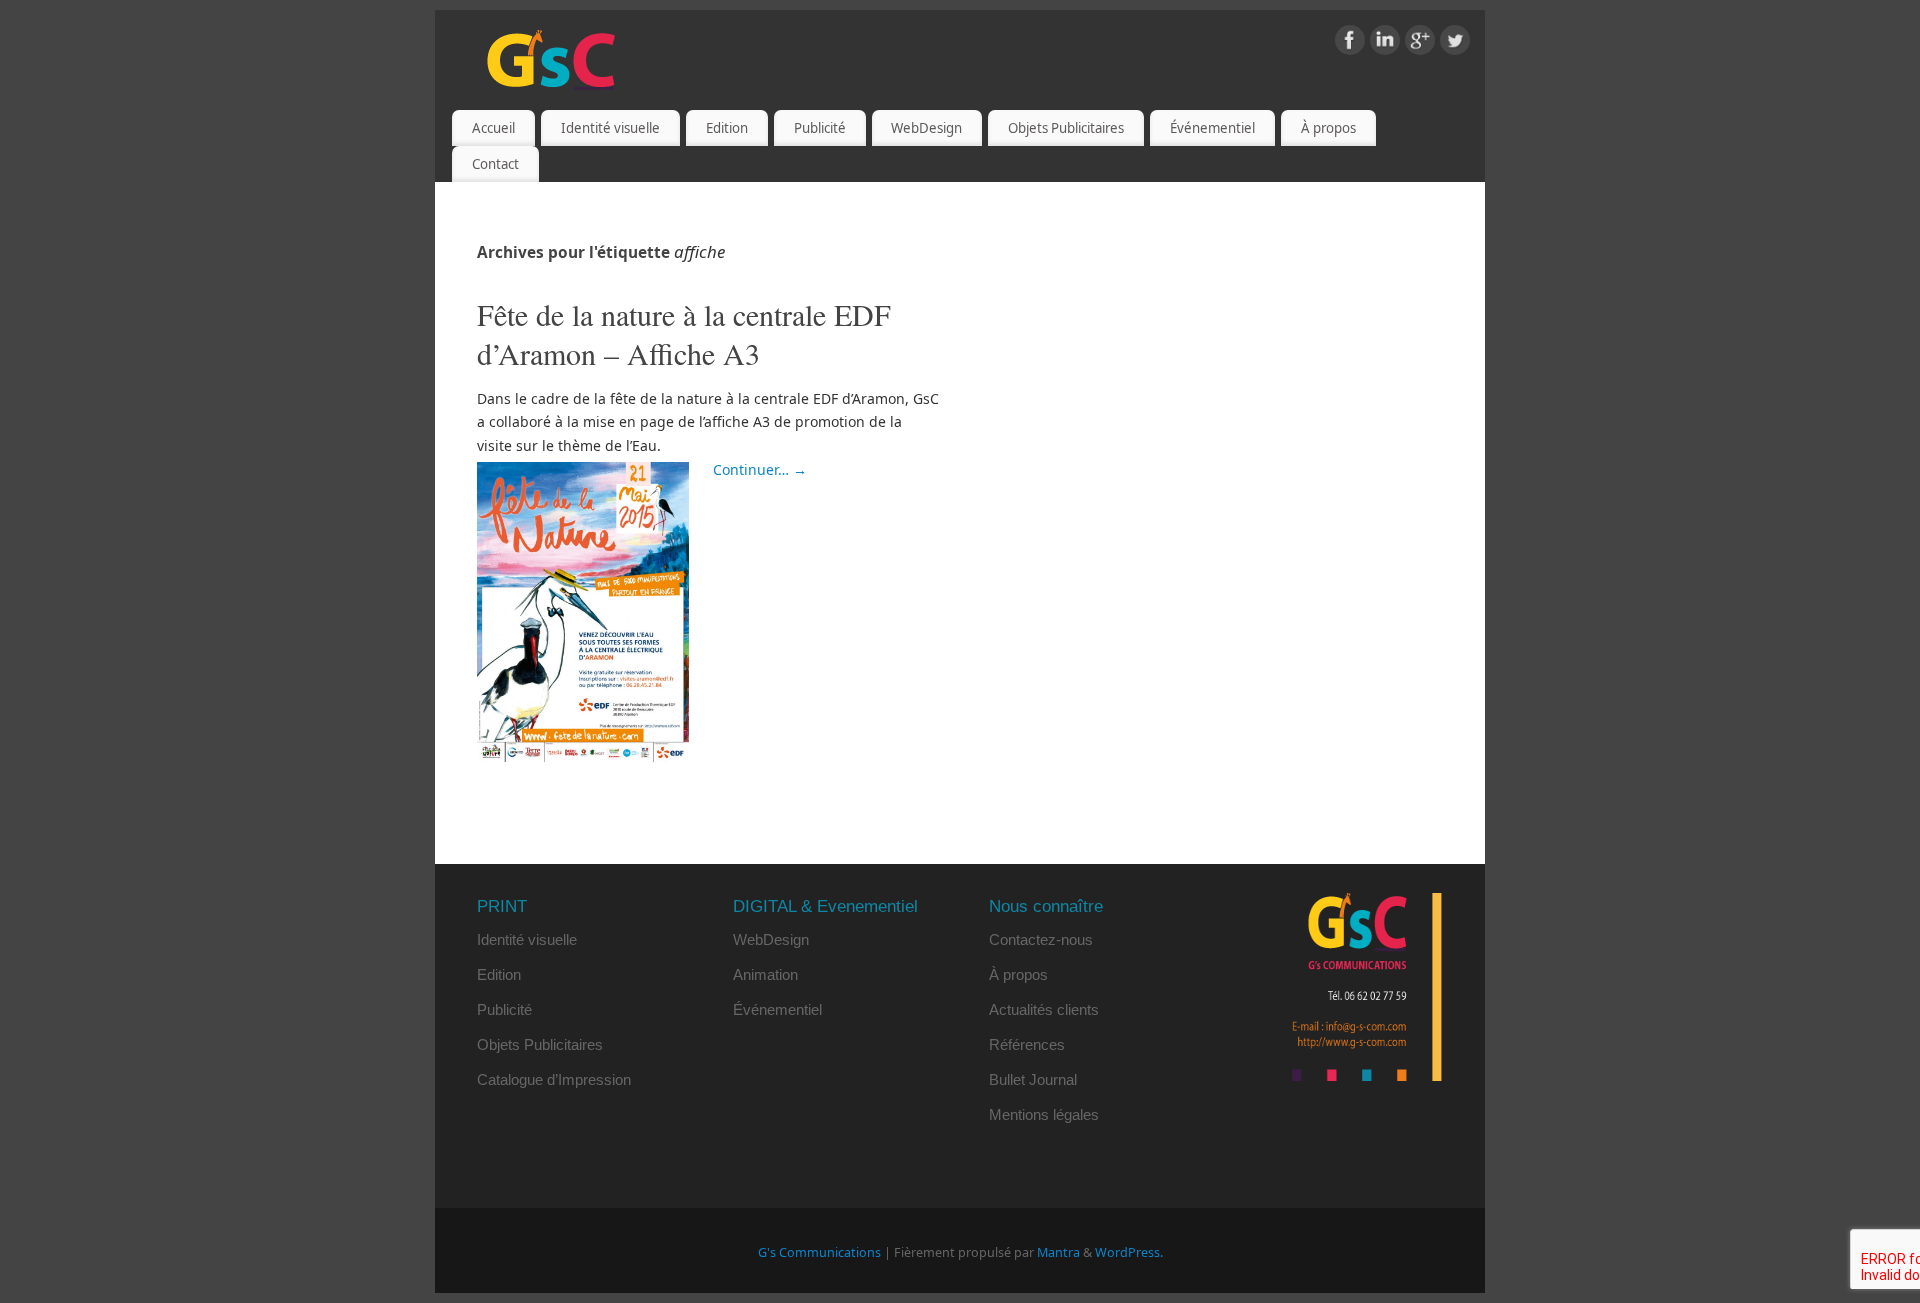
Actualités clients (1044, 1009)
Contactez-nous (1041, 939)
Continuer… (760, 469)
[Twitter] (1455, 43)
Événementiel (1212, 128)
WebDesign (926, 128)
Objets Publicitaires (1066, 128)
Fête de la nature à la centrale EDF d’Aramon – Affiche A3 (684, 333)
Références (1027, 1044)
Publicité (820, 128)
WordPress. (1129, 1252)
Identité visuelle (610, 128)
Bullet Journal (1033, 1079)
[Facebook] (1350, 43)
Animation (765, 974)
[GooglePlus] (1420, 43)
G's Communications (819, 1252)
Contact (495, 164)
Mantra (1058, 1252)
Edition (727, 128)
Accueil (493, 128)
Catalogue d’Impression (554, 1079)
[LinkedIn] (1385, 43)
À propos (1328, 128)
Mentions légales (1044, 1114)
